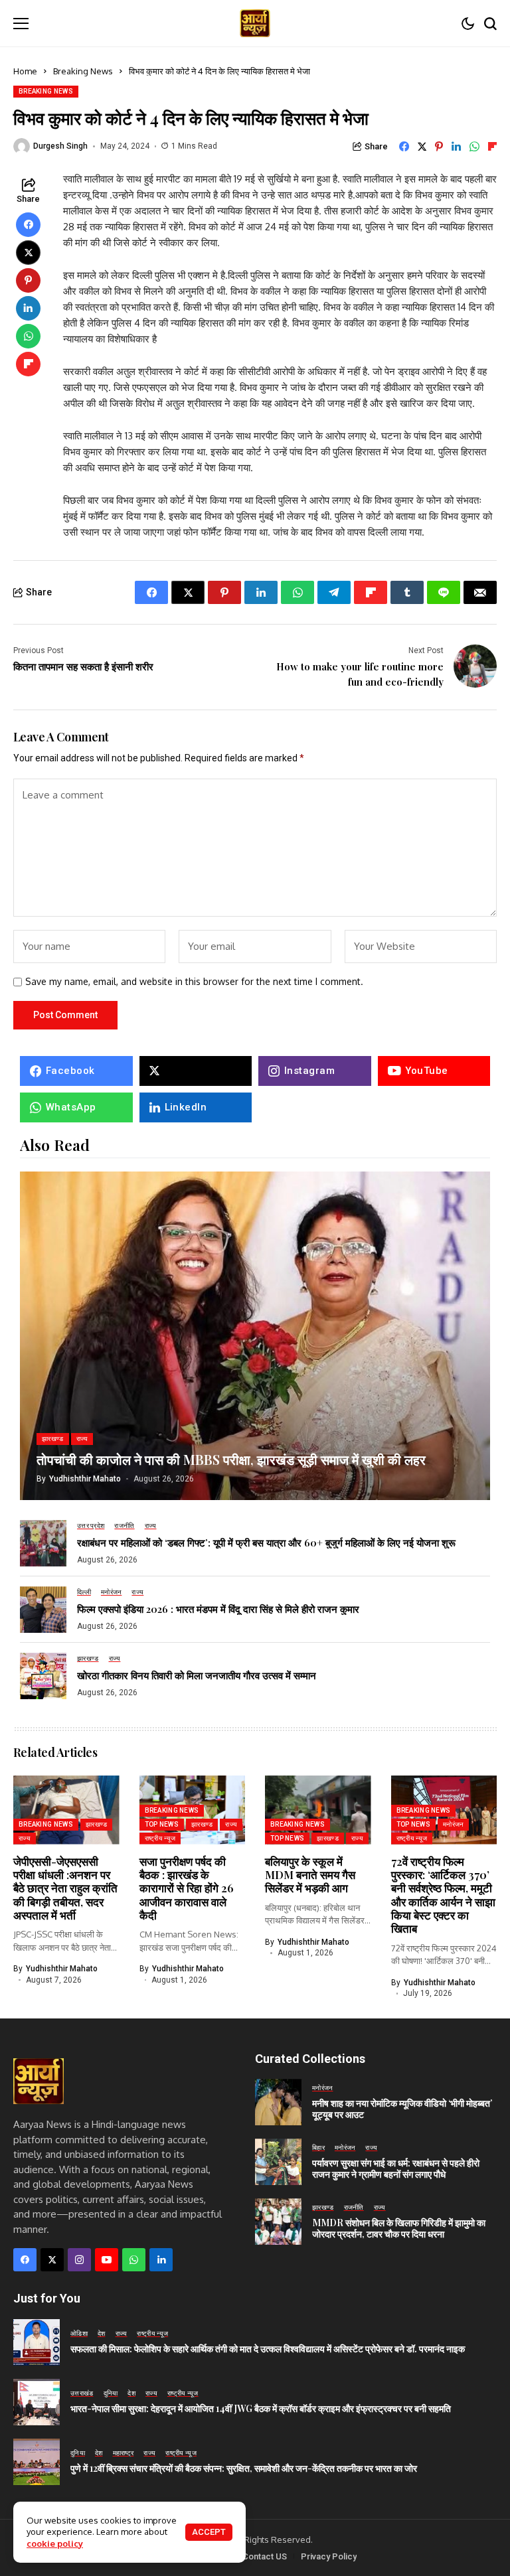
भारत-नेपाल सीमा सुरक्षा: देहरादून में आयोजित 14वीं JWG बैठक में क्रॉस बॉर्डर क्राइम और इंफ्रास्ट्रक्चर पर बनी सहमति (261, 2408)
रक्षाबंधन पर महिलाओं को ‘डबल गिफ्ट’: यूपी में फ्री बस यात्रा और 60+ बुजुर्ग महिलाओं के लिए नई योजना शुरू (266, 1543)
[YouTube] (107, 2260)
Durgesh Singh (60, 146)
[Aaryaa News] (255, 24)
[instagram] (79, 2260)
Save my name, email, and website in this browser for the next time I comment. (194, 982)
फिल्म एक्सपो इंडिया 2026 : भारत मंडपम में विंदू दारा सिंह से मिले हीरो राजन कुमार (218, 1609)
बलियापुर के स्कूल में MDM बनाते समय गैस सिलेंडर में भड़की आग (310, 1875)
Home (25, 71)
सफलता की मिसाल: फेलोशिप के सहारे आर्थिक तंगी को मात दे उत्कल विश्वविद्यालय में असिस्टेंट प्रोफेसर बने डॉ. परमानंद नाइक (268, 2349)
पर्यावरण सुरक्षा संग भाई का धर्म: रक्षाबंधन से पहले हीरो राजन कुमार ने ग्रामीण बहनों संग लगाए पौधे (396, 2168)
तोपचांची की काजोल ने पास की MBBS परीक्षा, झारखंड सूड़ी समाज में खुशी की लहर (231, 1459)
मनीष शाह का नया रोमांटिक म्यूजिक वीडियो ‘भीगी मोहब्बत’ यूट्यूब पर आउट (402, 2109)
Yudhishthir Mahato (85, 1479)
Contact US (265, 2556)
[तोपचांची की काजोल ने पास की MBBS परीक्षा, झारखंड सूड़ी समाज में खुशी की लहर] (255, 1336)
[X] (196, 1071)
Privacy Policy (329, 2556)
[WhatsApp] (134, 2260)
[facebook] (25, 2260)
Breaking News (83, 71)
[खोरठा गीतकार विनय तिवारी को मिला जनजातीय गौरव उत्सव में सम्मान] (43, 1676)
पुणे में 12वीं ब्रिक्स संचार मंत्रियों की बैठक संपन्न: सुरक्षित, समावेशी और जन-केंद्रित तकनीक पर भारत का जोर (244, 2468)
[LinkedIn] (161, 2260)
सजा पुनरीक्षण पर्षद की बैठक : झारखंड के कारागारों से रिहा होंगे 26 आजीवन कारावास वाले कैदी (187, 1888)
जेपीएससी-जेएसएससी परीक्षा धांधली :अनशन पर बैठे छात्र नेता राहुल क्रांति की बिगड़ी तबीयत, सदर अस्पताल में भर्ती (65, 1888)
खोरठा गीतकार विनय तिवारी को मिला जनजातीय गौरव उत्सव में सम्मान (197, 1675)
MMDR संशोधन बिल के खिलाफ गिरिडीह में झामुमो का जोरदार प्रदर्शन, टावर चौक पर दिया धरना (399, 2228)
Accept (209, 2532)
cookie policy (55, 2543)
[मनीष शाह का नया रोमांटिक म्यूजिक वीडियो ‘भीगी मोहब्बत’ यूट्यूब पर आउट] (278, 2102)
